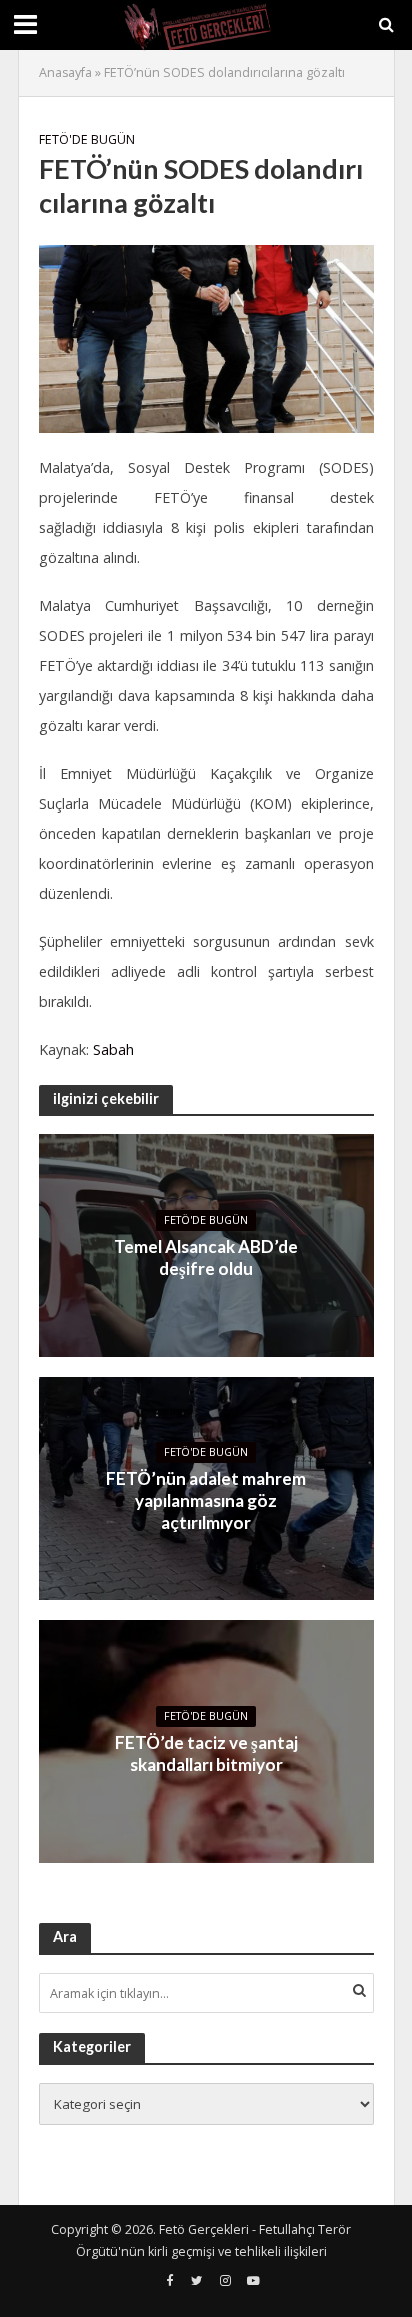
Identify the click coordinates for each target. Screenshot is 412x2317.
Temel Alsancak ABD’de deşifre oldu (206, 1257)
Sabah (113, 1049)
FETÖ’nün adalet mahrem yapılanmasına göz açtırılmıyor (206, 1501)
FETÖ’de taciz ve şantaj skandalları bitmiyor (206, 1753)
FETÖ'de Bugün (87, 139)
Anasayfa (65, 72)
